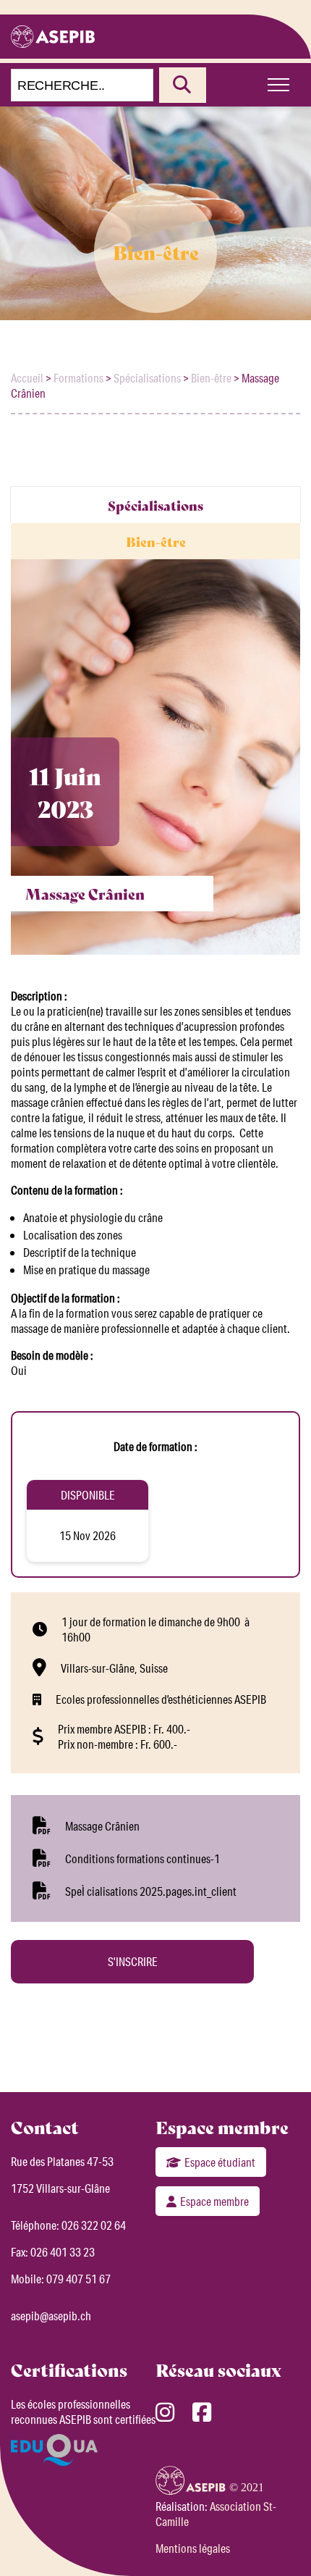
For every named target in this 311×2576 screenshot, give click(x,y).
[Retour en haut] (278, 2540)
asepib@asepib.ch (51, 2316)
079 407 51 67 (78, 2279)
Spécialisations (147, 378)
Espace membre (214, 2201)
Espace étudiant (220, 2162)
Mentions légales (193, 2548)
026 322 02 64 (94, 2225)
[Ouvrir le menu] (278, 85)
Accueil (27, 378)
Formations (78, 378)
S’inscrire (133, 1961)
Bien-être (211, 378)
